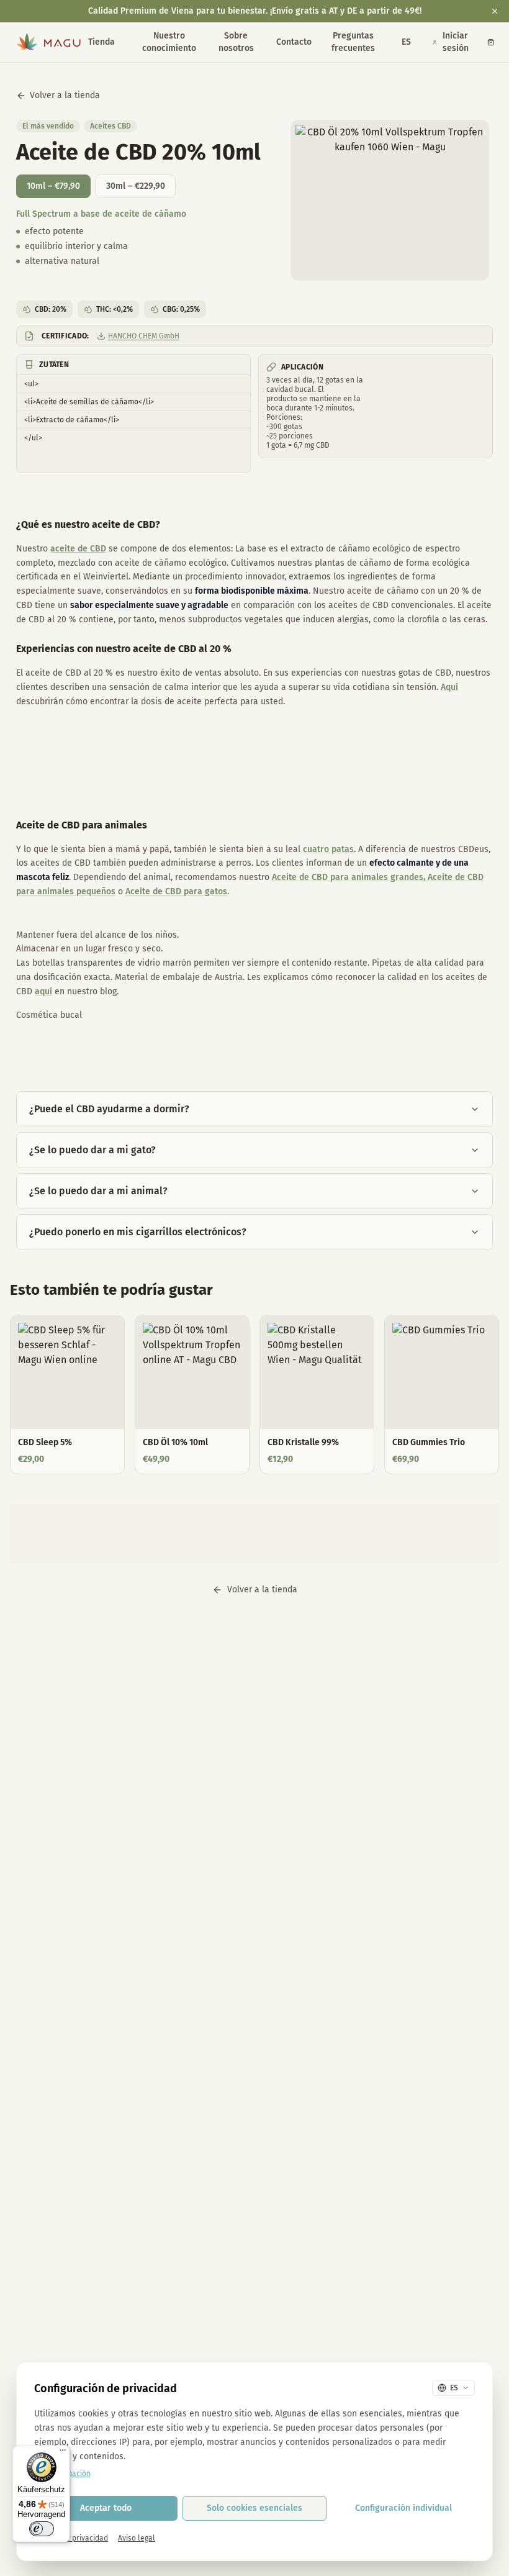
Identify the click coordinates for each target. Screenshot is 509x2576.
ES (406, 42)
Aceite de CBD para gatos (176, 891)
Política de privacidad (71, 2538)
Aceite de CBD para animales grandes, (349, 877)
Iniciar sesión (456, 42)
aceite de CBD (78, 549)
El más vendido (48, 126)
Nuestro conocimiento (169, 42)
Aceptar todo (106, 2508)
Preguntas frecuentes (353, 42)
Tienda (101, 42)
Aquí (449, 687)
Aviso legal (137, 2538)
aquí (43, 991)
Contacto (294, 42)
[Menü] (63, 2453)
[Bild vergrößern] (390, 200)
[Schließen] (495, 11)
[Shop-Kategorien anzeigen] (120, 42)
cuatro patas (328, 849)
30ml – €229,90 (136, 186)
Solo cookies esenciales (254, 2508)
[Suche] (381, 42)
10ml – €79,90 (53, 186)
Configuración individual (403, 2508)
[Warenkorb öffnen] (491, 42)
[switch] (42, 2529)
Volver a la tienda (65, 95)
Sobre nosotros (236, 42)
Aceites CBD (110, 126)
